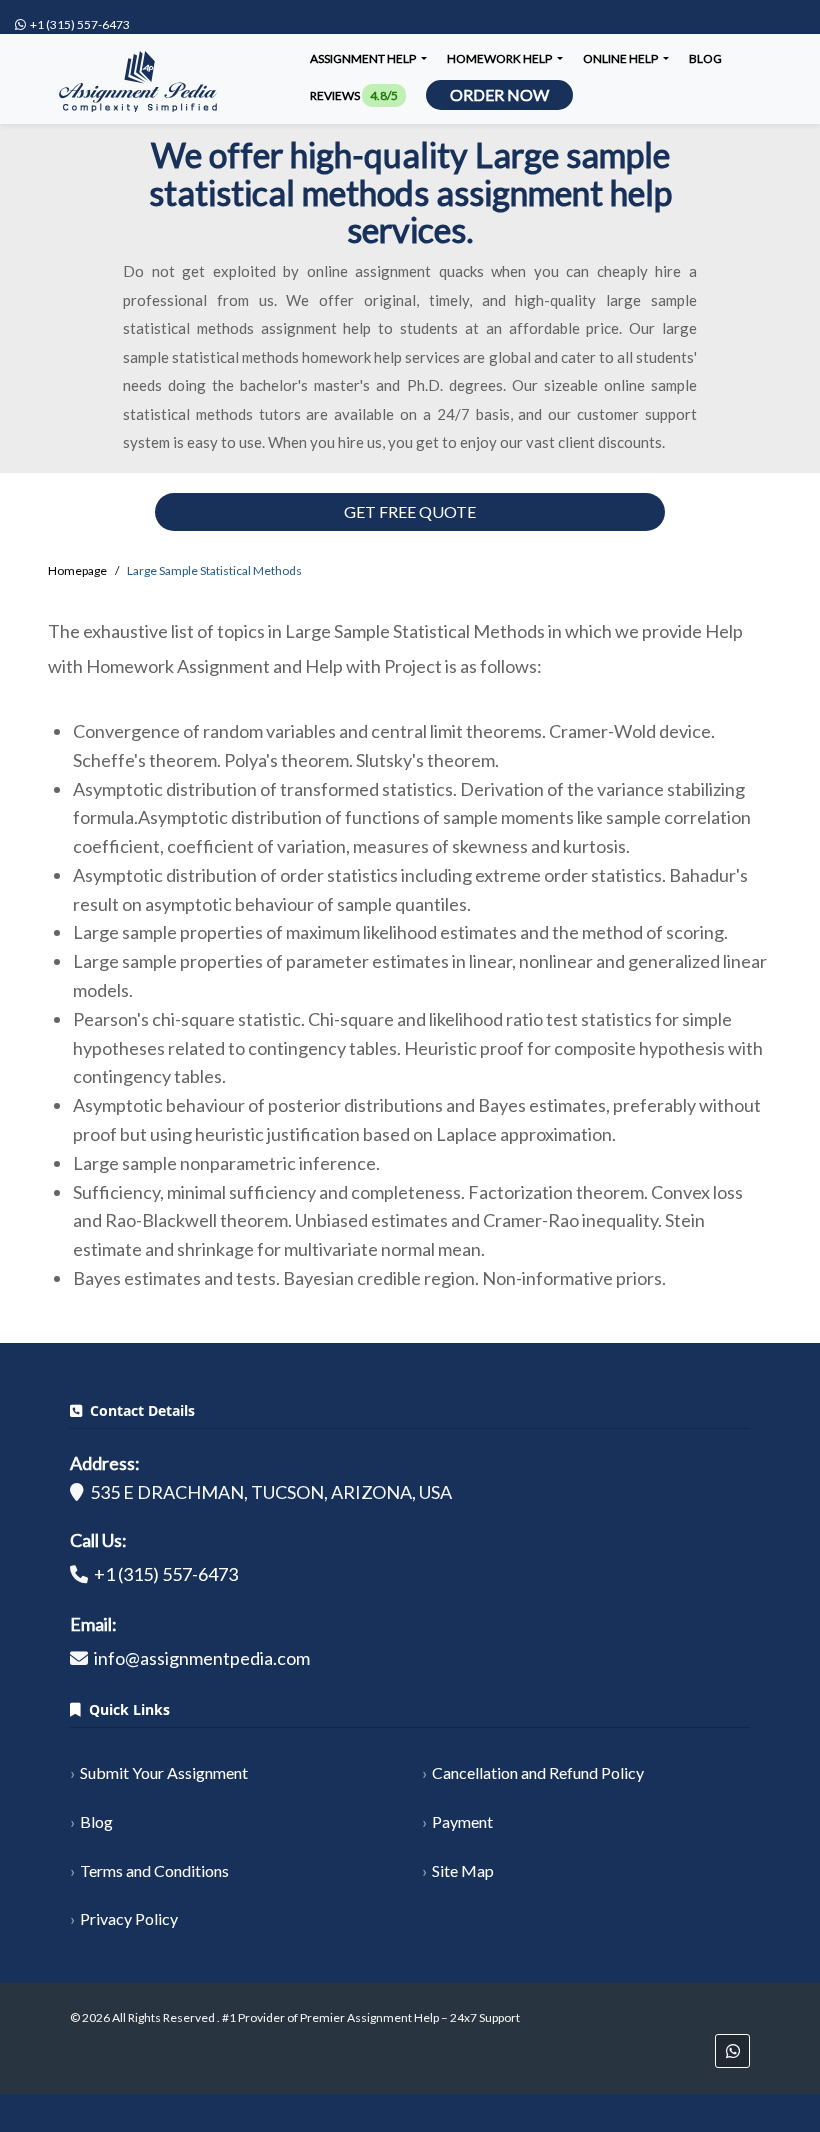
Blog (705, 58)
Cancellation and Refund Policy (538, 1772)
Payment (462, 1821)
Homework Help (500, 58)
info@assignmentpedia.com (202, 1658)
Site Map (463, 1870)
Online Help (621, 58)
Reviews (354, 95)
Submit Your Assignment (164, 1772)
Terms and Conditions (154, 1870)
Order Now (499, 94)
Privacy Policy (129, 1918)
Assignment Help (364, 58)
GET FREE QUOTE (410, 511)
